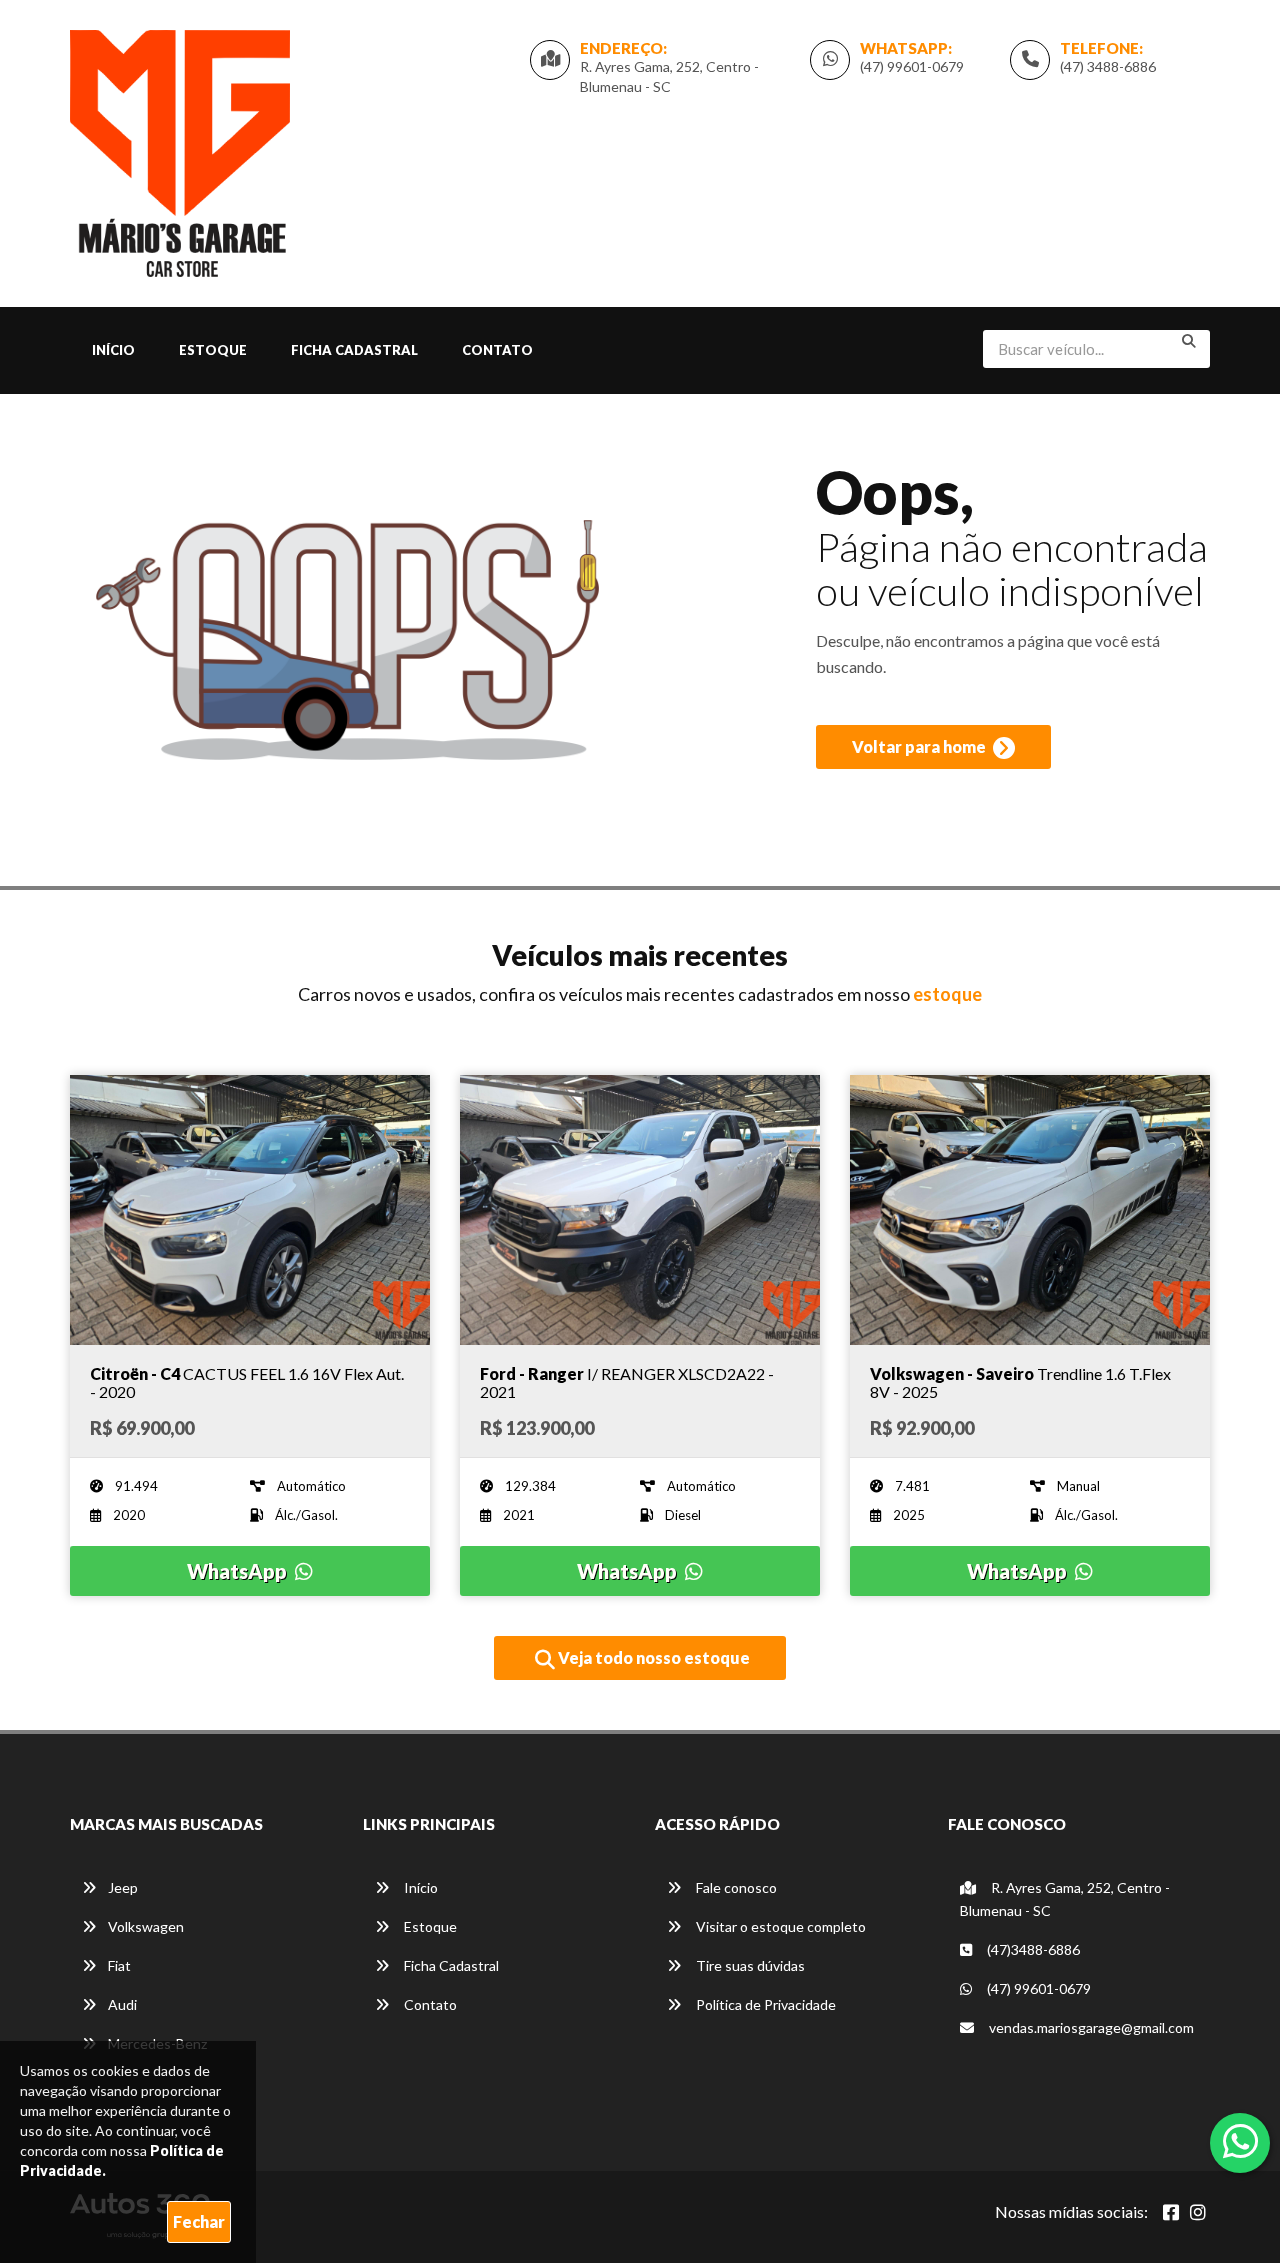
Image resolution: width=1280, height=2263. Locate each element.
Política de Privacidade (764, 2004)
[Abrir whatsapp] (1240, 2141)
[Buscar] (1189, 341)
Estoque (213, 350)
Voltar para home (920, 746)
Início (113, 350)
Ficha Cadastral (354, 350)
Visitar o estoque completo (779, 1926)
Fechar (199, 2221)
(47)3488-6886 (1032, 1949)
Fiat (119, 1965)
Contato (497, 350)
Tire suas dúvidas (749, 1965)
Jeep (123, 1887)
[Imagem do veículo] (250, 1210)
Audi (122, 2004)
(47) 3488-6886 (1108, 66)
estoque (947, 994)
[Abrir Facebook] (1171, 2212)
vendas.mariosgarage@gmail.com (1091, 2027)
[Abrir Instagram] (1198, 2212)
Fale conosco (735, 1887)
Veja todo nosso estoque (652, 1657)
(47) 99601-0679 (912, 66)
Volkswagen (146, 1926)
